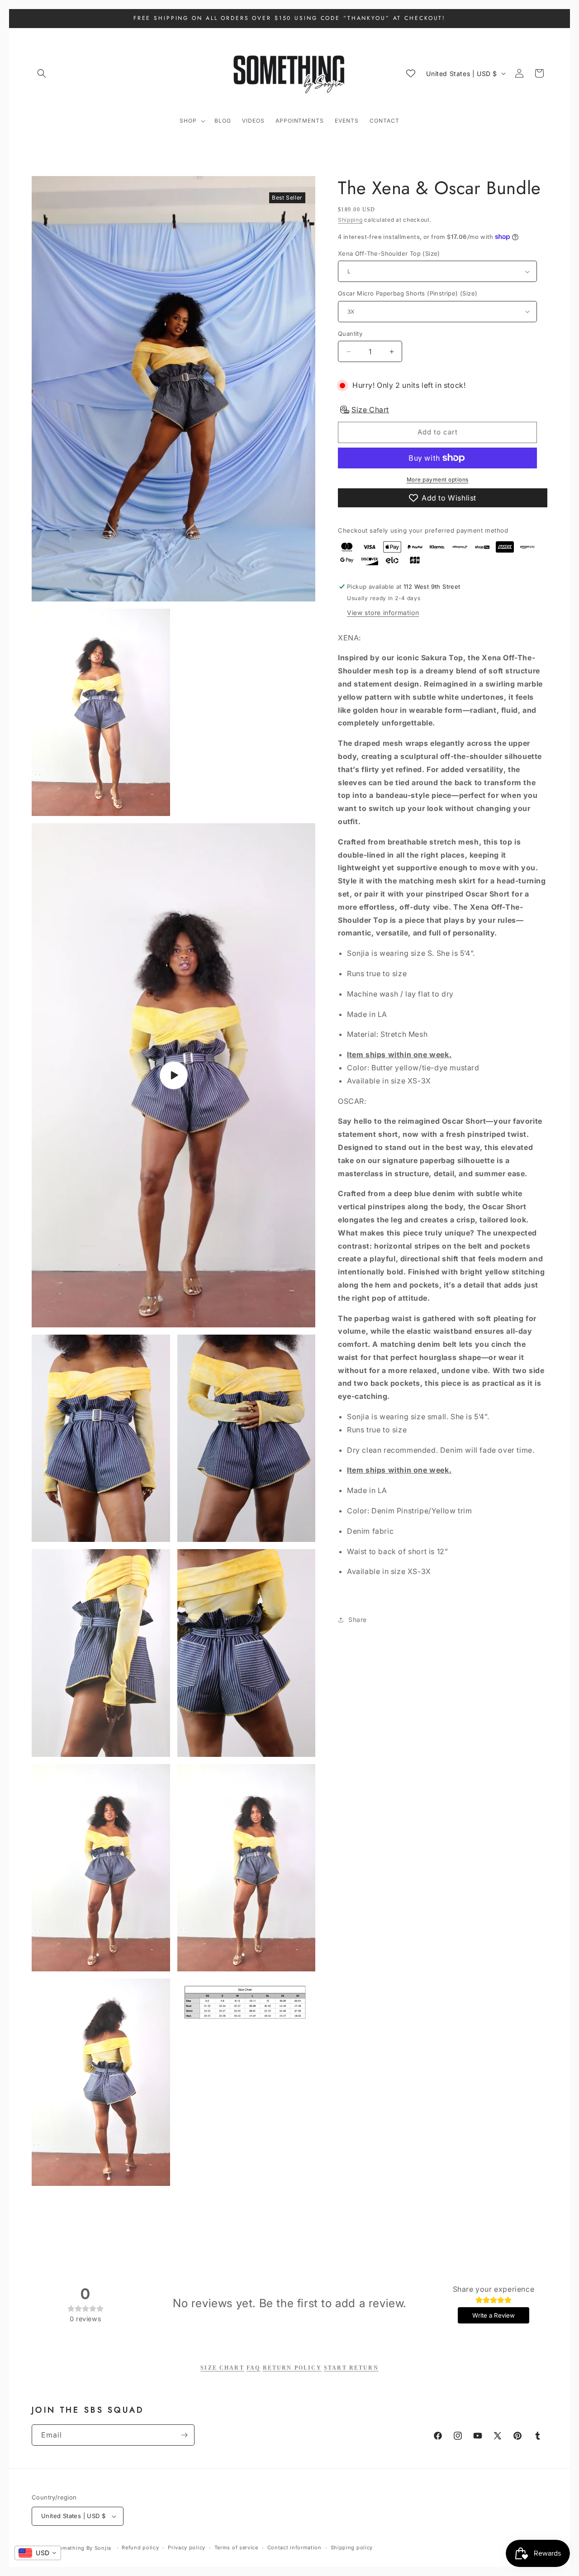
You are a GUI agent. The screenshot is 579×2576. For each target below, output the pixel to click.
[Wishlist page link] (411, 73)
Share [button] (358, 1620)
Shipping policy (352, 2547)
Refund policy (140, 2547)
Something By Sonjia (84, 2548)
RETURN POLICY (292, 2368)
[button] (42, 73)
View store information (383, 613)
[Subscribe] (184, 2435)
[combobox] (38, 2553)
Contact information (294, 2547)
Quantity (350, 334)
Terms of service (236, 2547)
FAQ (253, 2368)
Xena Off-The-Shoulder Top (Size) (389, 253)
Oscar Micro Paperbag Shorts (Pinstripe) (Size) (408, 293)
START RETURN (351, 2368)
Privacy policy (187, 2547)
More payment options (438, 479)
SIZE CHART (222, 2368)
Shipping (350, 220)
